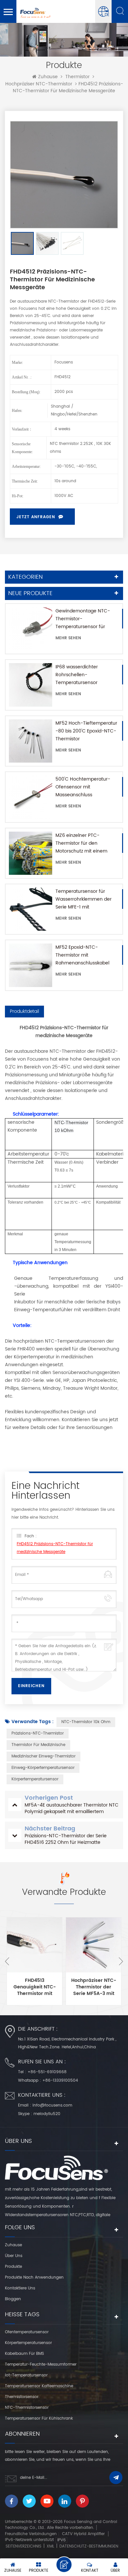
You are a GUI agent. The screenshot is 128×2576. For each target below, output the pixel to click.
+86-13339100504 (60, 2081)
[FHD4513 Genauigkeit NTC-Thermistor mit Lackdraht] (34, 1945)
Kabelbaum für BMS (24, 2354)
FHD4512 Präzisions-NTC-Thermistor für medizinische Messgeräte (55, 1548)
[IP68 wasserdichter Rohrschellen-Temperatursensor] (31, 685)
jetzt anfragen (36, 517)
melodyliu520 (47, 2114)
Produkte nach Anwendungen (34, 2277)
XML (50, 2546)
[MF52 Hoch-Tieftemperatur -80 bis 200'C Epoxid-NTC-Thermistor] (31, 741)
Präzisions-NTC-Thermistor (38, 1733)
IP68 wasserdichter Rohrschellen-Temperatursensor (77, 675)
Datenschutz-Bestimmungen (89, 2546)
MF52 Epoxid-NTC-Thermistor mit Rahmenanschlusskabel (82, 955)
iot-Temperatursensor (26, 2375)
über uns (14, 2256)
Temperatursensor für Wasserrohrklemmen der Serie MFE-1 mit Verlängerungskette (84, 899)
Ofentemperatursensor (27, 2332)
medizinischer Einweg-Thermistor (43, 1756)
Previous (7, 1961)
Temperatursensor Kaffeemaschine (39, 2386)
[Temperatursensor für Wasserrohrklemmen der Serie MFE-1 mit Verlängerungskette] (31, 909)
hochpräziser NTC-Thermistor (39, 84)
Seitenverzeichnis (23, 2546)
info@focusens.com (52, 2105)
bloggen (13, 2299)
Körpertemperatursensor (35, 1779)
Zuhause (48, 77)
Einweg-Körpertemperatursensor (43, 1768)
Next (121, 1961)
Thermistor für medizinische (38, 1745)
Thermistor (77, 77)
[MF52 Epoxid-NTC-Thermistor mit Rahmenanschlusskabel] (31, 965)
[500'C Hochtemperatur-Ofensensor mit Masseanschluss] (31, 797)
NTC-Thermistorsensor (27, 2408)
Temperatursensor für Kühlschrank (39, 2418)
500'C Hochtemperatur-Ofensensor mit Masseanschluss (83, 787)
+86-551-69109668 (47, 2072)
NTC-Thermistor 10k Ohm (86, 1722)
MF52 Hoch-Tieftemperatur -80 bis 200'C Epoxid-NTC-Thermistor (86, 731)
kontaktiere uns (20, 2288)
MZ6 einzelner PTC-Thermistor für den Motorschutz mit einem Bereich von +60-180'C (81, 843)
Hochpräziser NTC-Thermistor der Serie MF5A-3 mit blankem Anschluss (94, 1987)
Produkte (13, 2267)
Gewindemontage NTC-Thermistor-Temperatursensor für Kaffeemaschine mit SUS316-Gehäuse (83, 619)
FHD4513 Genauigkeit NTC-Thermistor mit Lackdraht (35, 1987)
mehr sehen (68, 638)
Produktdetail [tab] (24, 1011)
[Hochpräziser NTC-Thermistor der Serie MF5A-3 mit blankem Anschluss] (94, 1945)
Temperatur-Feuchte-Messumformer (41, 2364)
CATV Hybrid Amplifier (83, 2534)
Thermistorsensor (22, 2397)
